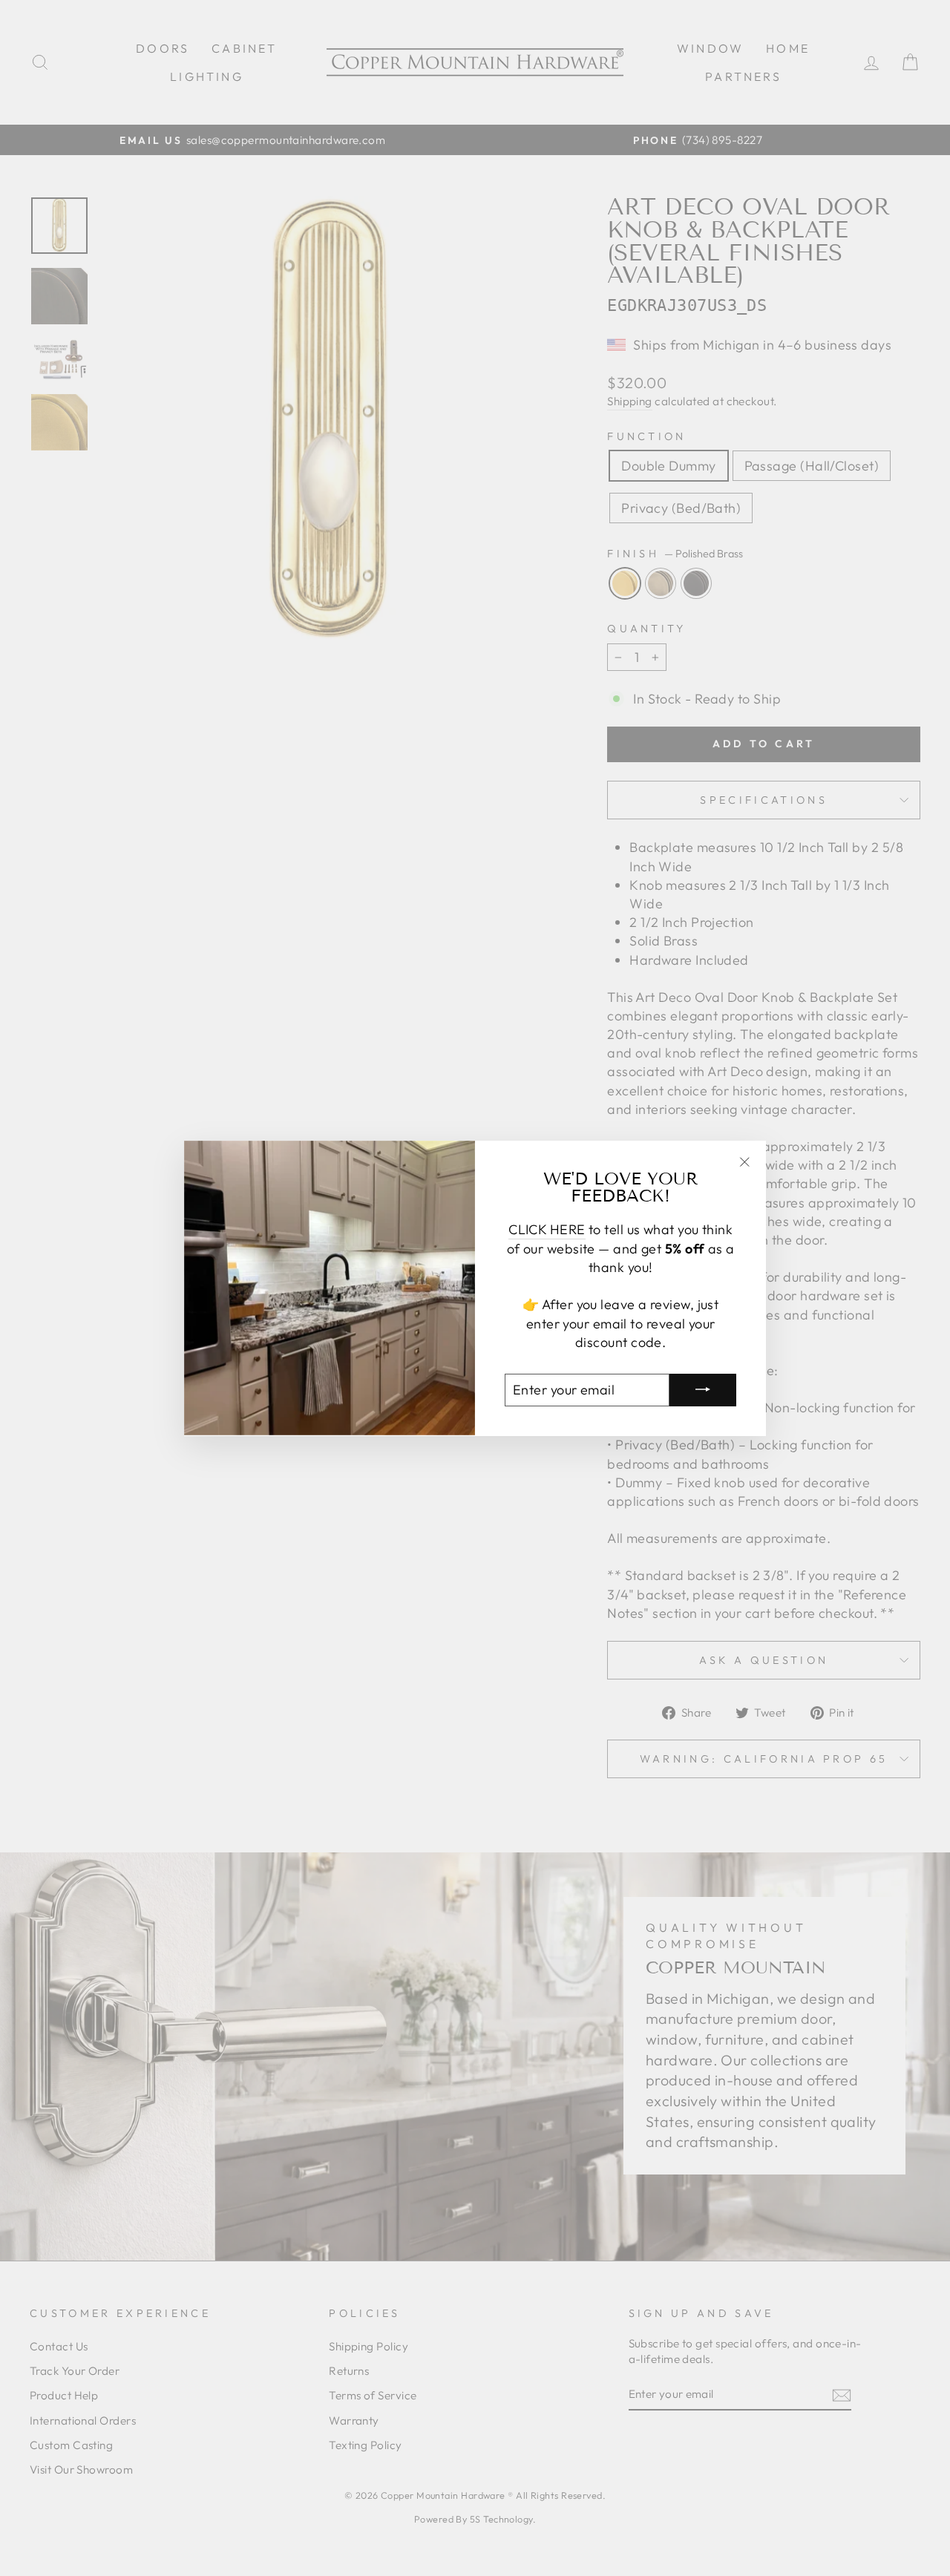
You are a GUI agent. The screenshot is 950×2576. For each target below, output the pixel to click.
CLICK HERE (547, 1229)
